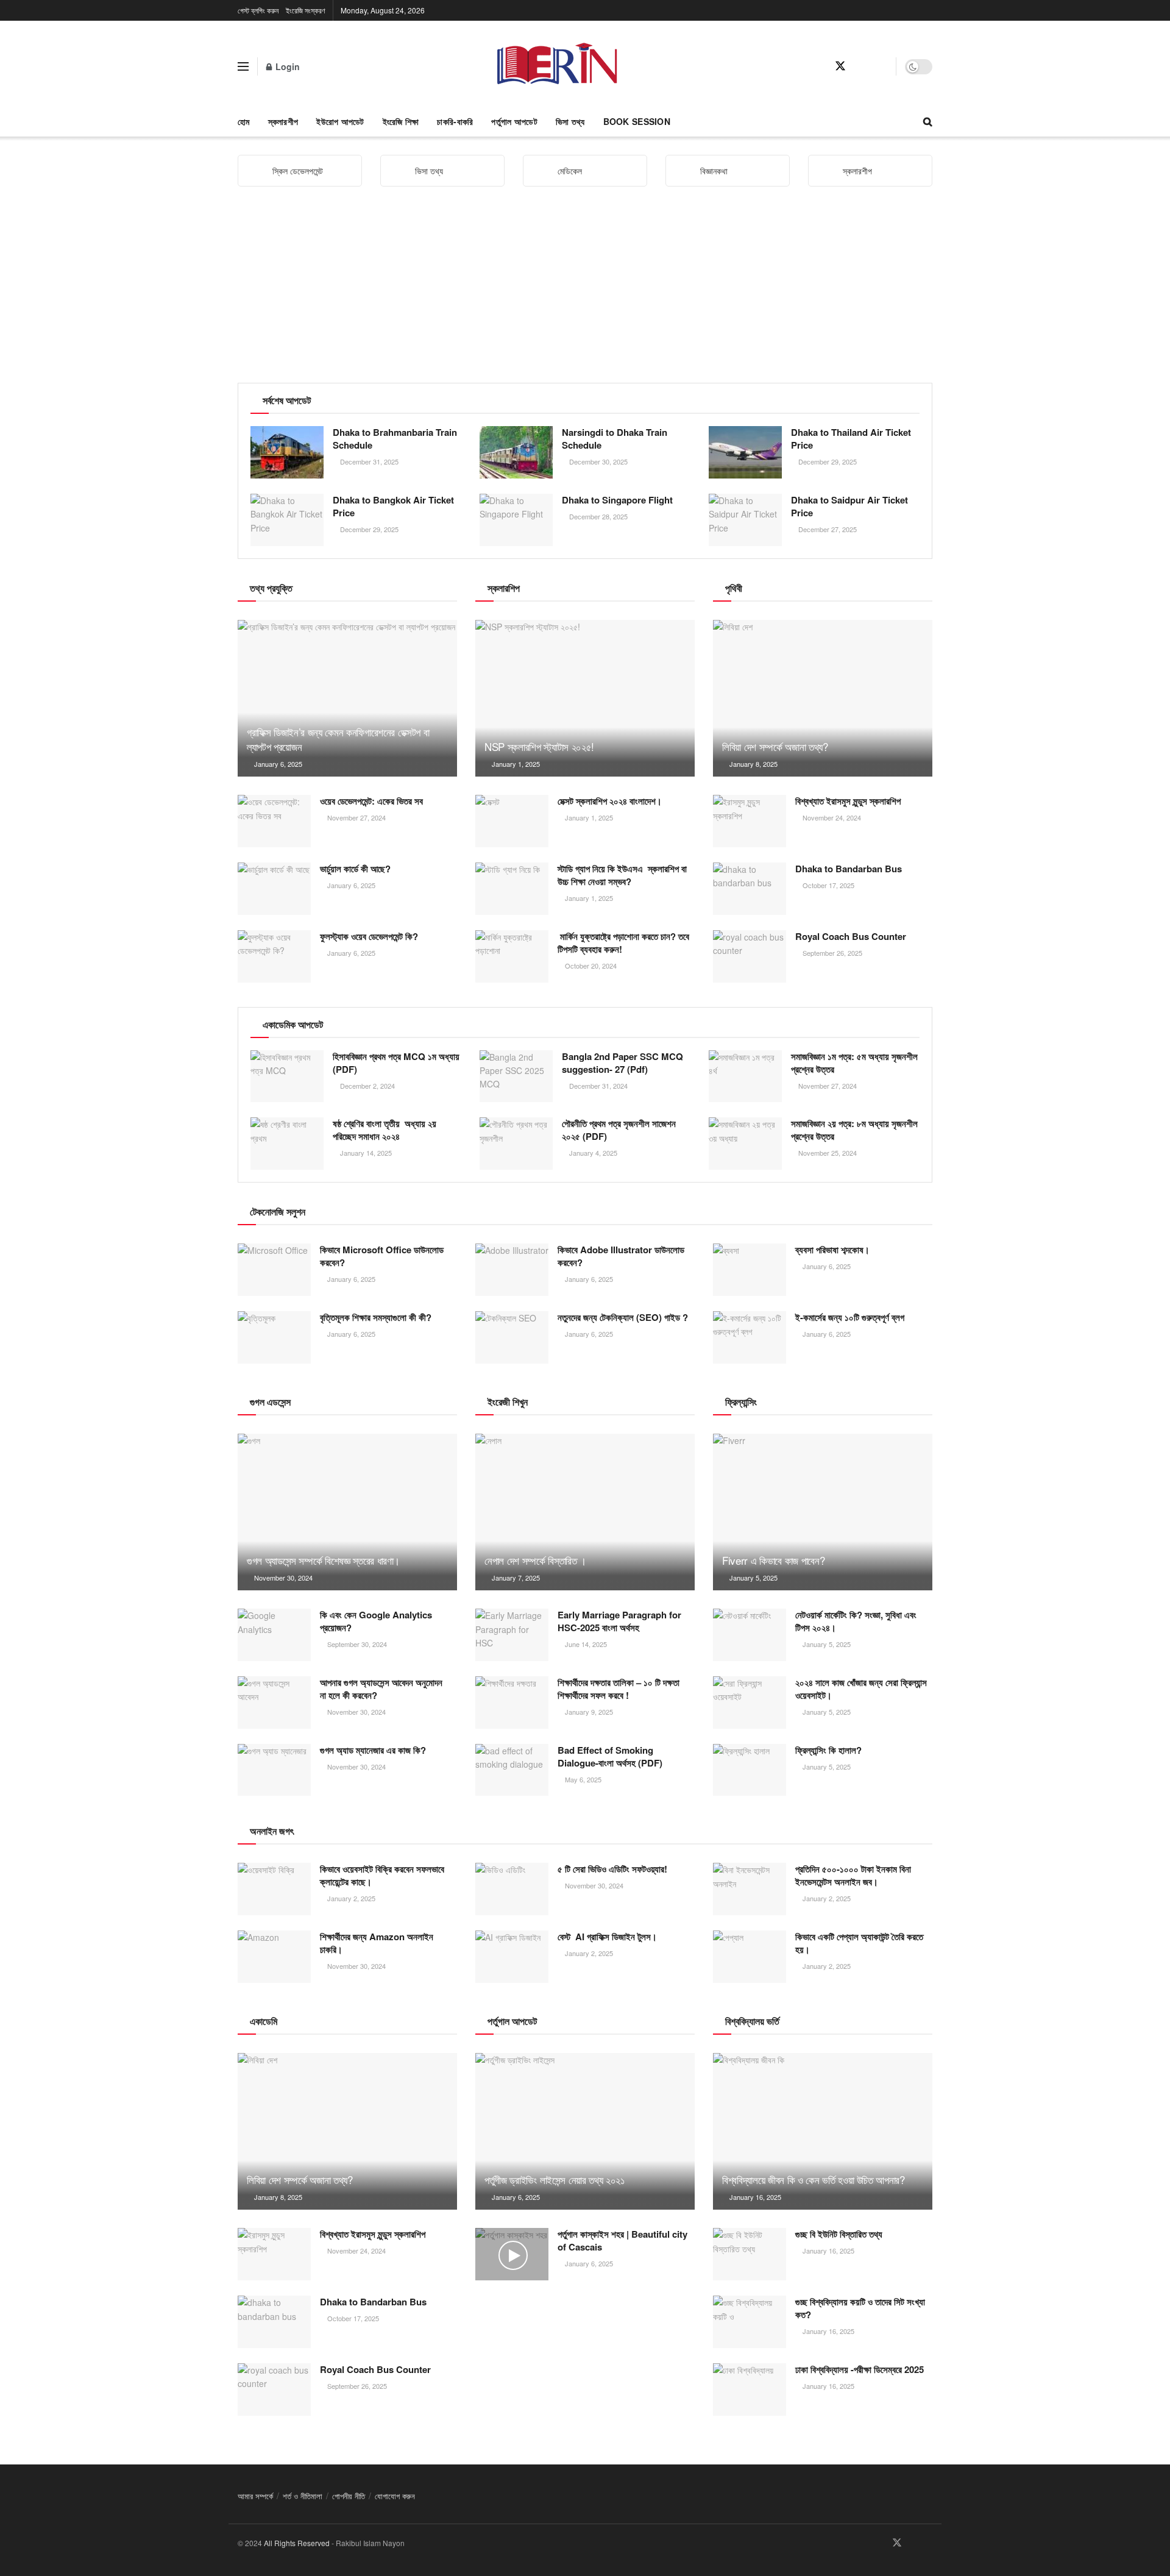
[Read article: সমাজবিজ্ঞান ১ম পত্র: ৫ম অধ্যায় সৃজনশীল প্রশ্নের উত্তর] (745, 1076)
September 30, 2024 (356, 1644)
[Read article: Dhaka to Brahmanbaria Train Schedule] (287, 452)
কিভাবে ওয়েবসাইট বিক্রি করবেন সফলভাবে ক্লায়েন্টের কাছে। (382, 1875)
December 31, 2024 (597, 1086)
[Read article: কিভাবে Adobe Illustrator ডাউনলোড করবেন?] (512, 1270)
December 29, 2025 (827, 461)
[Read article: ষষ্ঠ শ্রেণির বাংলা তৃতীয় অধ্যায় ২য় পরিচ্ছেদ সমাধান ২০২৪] (287, 1144)
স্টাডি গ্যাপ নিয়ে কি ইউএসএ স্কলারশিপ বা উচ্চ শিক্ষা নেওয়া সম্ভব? (622, 875)
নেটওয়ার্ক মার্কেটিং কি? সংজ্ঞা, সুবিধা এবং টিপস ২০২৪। (856, 1621)
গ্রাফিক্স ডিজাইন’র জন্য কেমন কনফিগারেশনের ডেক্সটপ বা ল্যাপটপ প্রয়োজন (338, 739)
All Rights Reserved (297, 2543)
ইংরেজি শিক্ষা (401, 121)
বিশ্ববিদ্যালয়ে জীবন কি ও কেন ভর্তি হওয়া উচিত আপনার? (815, 2179)
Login (286, 66)
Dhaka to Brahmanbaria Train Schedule (395, 439)
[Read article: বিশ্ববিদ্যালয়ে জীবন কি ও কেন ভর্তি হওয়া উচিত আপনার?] (823, 2131)
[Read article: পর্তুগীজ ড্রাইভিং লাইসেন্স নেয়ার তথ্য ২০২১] (585, 2131)
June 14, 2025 (585, 1644)
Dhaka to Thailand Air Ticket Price (851, 439)
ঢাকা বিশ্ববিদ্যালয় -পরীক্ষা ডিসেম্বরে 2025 (860, 2369)
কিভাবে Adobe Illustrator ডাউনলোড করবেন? (621, 1256)
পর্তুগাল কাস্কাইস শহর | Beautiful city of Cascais (622, 2240)
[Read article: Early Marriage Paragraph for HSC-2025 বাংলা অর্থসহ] (512, 1635)
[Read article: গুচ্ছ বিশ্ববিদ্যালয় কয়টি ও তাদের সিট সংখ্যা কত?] (750, 2322)
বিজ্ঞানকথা (714, 171)
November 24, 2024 (831, 817)
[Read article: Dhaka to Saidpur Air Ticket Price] (745, 520)
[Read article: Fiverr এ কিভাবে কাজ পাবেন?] (823, 1512)
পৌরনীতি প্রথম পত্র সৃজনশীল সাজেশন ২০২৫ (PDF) (619, 1130)
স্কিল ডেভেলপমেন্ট (298, 171)
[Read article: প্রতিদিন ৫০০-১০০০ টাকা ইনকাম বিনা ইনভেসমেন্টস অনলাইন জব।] (750, 1889)
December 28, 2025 (597, 516)
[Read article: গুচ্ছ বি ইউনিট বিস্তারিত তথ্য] (750, 2254)
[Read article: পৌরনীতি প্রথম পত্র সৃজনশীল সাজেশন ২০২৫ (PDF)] (516, 1144)
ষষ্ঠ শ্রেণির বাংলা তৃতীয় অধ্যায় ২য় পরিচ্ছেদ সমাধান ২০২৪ (385, 1130)
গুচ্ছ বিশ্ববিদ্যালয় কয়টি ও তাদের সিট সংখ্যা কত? (860, 2308)
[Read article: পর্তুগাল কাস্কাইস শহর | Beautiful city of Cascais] (512, 2254)
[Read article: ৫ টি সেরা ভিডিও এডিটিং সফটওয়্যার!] (512, 1889)
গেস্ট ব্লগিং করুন (258, 10)
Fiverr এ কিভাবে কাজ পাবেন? (773, 1560)
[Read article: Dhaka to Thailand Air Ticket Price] (745, 452)
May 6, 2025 (582, 1779)
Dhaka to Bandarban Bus (849, 869)
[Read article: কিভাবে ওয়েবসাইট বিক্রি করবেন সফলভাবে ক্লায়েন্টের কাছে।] (274, 1889)
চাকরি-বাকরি (455, 121)
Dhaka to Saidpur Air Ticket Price (849, 506)
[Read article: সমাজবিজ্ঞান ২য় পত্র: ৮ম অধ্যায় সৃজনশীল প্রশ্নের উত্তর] (745, 1144)
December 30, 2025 (597, 461)
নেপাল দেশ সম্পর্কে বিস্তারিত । (535, 1560)
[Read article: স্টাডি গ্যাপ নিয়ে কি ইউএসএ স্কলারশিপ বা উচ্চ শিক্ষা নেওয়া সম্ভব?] (512, 889)
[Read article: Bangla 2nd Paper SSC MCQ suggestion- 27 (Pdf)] (516, 1076)
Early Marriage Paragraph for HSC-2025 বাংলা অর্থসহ (619, 1621)
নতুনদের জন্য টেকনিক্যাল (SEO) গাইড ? (623, 1317)
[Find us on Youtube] (862, 66)
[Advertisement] (585, 291)
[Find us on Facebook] (818, 66)
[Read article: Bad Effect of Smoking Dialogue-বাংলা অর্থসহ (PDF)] (512, 1770)
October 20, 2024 (590, 966)
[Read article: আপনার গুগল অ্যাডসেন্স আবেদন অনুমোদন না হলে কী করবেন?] (274, 1703)
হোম (244, 121)
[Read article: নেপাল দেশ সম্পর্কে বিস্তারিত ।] (585, 1512)
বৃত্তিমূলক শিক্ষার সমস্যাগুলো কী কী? (376, 1317)
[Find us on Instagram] (883, 66)
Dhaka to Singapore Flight (617, 500)
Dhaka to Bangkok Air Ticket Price (393, 506)
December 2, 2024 (367, 1086)
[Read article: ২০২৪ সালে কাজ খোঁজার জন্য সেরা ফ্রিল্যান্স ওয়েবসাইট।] (750, 1703)
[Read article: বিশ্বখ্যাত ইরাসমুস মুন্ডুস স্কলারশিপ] (750, 821)
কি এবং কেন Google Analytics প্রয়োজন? (376, 1621)
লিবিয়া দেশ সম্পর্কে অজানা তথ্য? (775, 746)
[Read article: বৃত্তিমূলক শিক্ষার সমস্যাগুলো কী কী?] (274, 1337)
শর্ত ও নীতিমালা (303, 2496)
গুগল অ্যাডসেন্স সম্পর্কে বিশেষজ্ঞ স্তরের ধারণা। (323, 1560)
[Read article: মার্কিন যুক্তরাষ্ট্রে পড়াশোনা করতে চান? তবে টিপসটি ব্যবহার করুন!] (512, 956)
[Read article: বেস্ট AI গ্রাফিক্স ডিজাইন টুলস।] (512, 1957)
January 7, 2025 (515, 1578)
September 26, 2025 (831, 953)
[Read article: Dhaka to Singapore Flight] (516, 520)
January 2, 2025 (350, 1898)
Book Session (637, 121)
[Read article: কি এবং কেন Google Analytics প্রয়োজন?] (274, 1635)
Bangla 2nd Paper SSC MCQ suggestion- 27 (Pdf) (622, 1063)
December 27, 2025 (827, 529)
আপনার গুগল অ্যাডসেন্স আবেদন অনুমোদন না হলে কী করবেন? (381, 1689)
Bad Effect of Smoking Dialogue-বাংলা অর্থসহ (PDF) (610, 1756)
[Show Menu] (243, 66)
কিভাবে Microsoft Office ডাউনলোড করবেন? (382, 1256)
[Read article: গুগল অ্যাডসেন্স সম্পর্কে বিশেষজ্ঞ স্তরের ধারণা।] (347, 1512)
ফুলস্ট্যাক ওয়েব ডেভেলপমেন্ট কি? (369, 936)
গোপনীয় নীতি (349, 2496)
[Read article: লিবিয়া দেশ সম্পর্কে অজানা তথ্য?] (823, 698)
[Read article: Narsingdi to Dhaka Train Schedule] (516, 452)
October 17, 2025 (828, 885)
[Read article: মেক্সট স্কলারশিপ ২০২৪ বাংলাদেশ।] (512, 821)
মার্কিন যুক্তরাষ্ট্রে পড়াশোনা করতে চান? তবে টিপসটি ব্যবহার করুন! (623, 943)
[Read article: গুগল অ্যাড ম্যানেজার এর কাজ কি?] (274, 1770)
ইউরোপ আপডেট (340, 121)
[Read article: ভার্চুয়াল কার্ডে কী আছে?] (274, 889)
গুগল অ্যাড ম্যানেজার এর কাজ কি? (373, 1750)
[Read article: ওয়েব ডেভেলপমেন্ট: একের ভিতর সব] (274, 821)
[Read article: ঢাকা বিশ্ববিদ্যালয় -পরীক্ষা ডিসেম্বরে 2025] (750, 2389)
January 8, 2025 (753, 764)
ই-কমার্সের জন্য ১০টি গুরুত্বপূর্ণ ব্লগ (850, 1317)
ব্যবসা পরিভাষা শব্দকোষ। (832, 1250)
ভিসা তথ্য (570, 121)
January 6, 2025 (277, 764)
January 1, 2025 (515, 764)
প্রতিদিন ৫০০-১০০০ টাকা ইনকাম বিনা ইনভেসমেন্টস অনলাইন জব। (853, 1875)
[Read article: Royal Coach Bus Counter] (750, 956)
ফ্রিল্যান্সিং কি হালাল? (828, 1750)
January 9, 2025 (588, 1712)
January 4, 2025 (592, 1153)
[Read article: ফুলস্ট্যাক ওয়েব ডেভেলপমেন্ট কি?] (274, 956)
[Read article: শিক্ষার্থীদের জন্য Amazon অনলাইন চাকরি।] (274, 1957)
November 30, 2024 (282, 1578)
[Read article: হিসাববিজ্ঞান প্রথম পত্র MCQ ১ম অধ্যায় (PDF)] (287, 1076)
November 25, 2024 (827, 1153)
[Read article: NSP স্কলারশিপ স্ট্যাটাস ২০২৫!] (585, 698)
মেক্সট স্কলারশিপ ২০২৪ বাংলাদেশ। (610, 801)
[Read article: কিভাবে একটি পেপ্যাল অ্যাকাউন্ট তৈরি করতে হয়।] (750, 1957)
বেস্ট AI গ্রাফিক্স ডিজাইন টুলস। (607, 1937)
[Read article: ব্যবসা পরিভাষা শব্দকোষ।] (750, 1270)
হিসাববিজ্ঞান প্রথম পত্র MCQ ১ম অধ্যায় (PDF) (396, 1063)
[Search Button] (928, 121)
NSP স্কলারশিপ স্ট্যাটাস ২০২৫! (539, 746)
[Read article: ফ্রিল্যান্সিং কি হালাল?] (750, 1770)
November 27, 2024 (356, 817)
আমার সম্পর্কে (255, 2496)
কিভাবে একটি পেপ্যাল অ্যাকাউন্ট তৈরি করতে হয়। (859, 1943)
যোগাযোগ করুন (395, 2496)
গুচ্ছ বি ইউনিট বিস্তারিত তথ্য (839, 2234)
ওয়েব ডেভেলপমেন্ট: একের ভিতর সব (371, 801)
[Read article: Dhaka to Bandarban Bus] (750, 889)
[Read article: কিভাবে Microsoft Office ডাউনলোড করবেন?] (274, 1270)
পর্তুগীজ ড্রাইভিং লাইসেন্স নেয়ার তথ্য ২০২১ (554, 2179)
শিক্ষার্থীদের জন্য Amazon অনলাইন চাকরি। (377, 1943)
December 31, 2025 (368, 461)
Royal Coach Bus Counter (851, 936)
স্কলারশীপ (283, 121)
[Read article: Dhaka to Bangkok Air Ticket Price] (287, 520)
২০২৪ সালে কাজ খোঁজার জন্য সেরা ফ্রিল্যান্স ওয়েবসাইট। (861, 1689)
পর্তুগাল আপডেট (514, 121)
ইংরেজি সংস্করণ (306, 10)
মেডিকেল (570, 171)
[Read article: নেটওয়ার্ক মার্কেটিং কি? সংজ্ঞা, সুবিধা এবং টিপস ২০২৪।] (750, 1635)
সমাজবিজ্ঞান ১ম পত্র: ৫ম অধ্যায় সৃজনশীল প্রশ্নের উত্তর (854, 1063)
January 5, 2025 (753, 1578)
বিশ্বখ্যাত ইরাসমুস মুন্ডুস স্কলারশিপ (848, 801)
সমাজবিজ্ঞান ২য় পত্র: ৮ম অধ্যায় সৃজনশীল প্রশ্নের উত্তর (854, 1130)
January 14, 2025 (365, 1153)
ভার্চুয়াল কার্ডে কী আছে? (355, 869)
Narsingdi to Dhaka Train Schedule (615, 439)
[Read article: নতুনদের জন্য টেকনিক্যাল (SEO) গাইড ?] (512, 1337)
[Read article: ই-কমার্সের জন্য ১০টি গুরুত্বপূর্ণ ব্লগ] (750, 1337)
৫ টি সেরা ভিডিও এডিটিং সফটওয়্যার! (612, 1869)
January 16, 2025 (754, 2197)
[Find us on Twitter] (840, 66)
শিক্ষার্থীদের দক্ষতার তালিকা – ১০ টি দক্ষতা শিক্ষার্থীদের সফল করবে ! (619, 1689)
